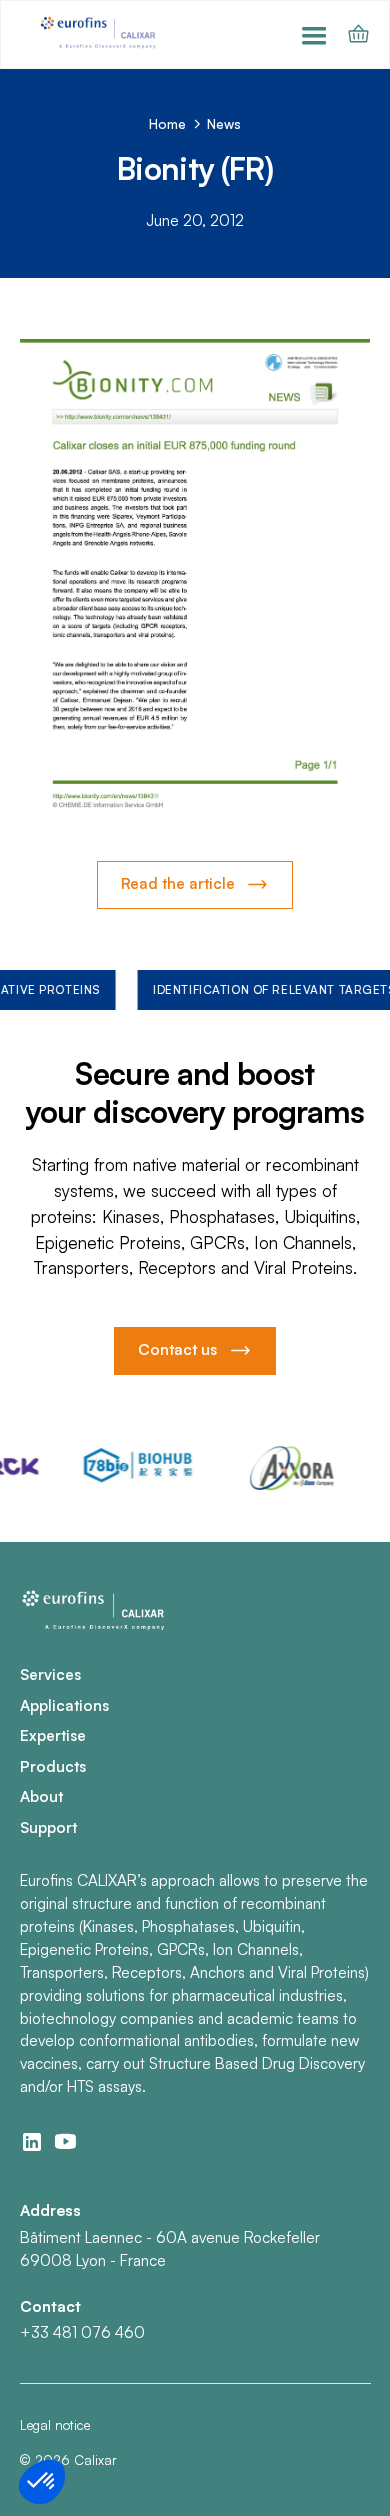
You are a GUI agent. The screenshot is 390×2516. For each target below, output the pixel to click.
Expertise (53, 1735)
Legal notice (55, 2425)
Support (48, 1827)
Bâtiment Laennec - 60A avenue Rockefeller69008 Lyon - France (170, 2249)
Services (50, 1674)
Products (53, 1766)
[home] (100, 34)
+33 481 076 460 (82, 2332)
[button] (314, 34)
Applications (64, 1705)
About (41, 1796)
